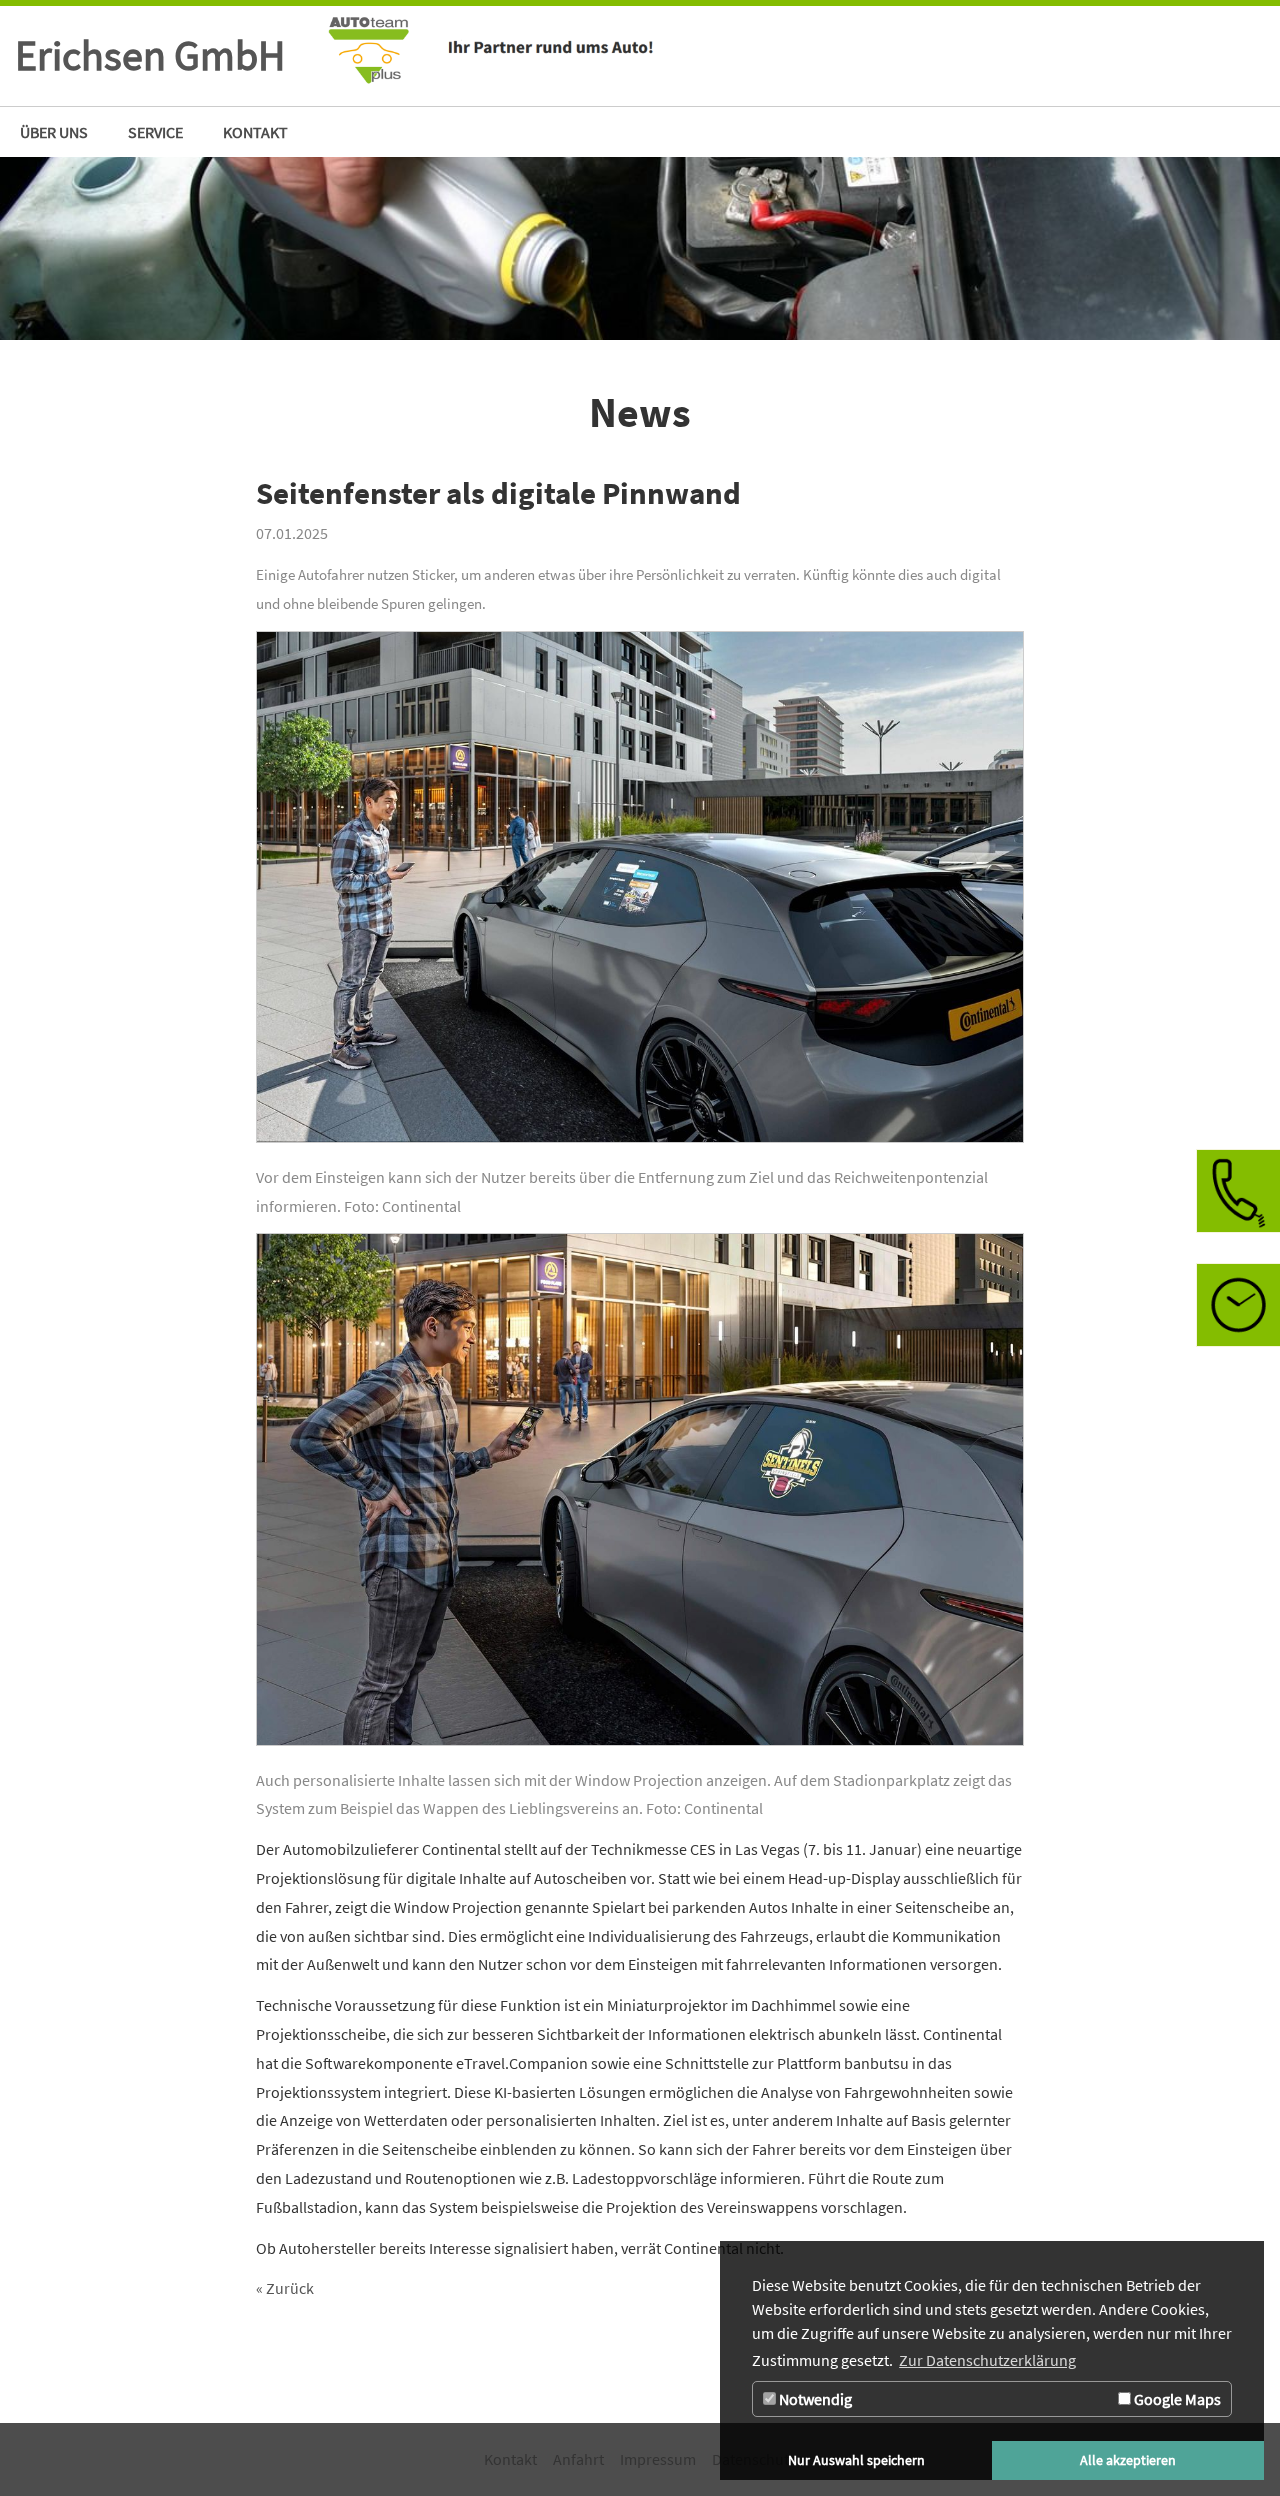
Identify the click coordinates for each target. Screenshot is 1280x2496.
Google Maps (1176, 2399)
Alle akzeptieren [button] (1128, 2460)
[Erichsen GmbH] (729, 56)
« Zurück (285, 2288)
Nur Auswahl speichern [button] (856, 2460)
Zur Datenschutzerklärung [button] (987, 2360)
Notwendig (814, 2399)
